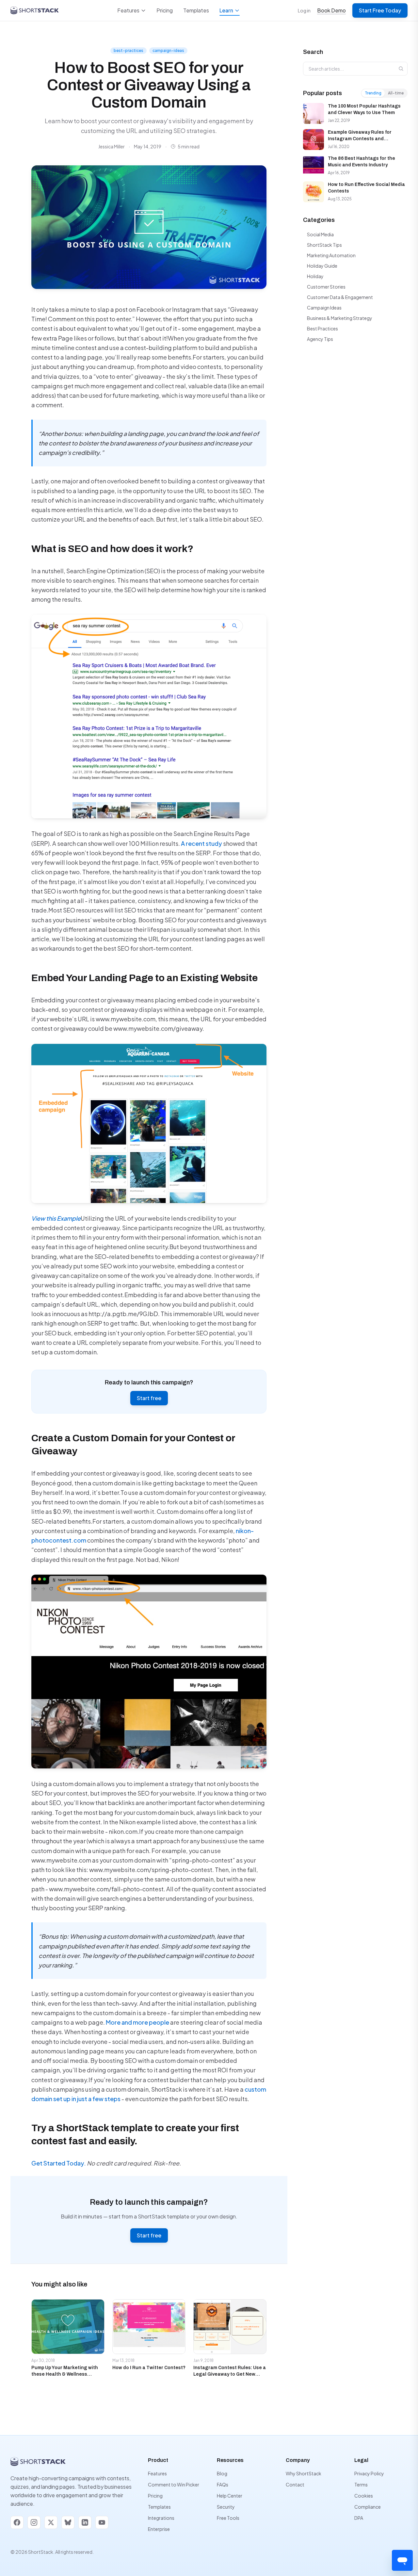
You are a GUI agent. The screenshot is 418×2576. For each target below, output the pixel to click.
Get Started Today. (59, 2163)
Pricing (165, 10)
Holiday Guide (322, 266)
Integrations (161, 2518)
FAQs (223, 2484)
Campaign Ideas (324, 308)
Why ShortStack (304, 2473)
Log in (304, 10)
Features (128, 10)
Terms (361, 2484)
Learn (226, 10)
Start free (149, 1398)
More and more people (137, 2022)
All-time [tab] (396, 93)
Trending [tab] (373, 93)
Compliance (368, 2507)
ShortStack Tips (324, 245)
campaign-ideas (168, 50)
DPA (359, 2518)
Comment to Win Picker (174, 2484)
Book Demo (331, 10)
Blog (222, 2473)
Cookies (364, 2496)
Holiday (315, 276)
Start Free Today (380, 10)
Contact (295, 2484)
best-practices (129, 50)
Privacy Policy (369, 2473)
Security (226, 2507)
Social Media (320, 234)
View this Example (56, 1218)
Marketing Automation (331, 255)
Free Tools (228, 2518)
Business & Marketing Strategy (340, 318)
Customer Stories (326, 287)
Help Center (230, 2496)
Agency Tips (320, 339)
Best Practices (322, 328)
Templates (196, 10)
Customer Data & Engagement (340, 297)
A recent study (201, 843)
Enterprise (159, 2529)
